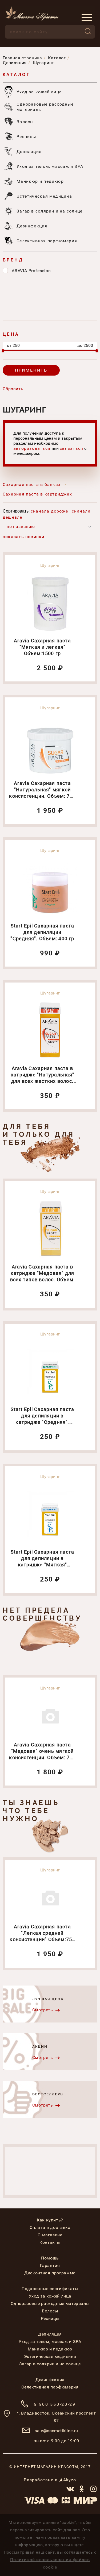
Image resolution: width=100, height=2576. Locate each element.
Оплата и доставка (50, 2227)
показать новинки (24, 537)
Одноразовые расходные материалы (50, 2304)
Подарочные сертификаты (50, 2289)
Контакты (50, 2242)
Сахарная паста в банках (32, 485)
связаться (71, 448)
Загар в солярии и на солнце (50, 2364)
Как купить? (50, 2220)
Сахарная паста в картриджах (37, 494)
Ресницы (50, 2318)
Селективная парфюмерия (50, 2387)
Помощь (50, 2258)
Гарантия (50, 2265)
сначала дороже (49, 511)
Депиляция (50, 2334)
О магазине (50, 2235)
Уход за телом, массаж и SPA (50, 2342)
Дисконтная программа (50, 2273)
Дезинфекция (50, 2380)
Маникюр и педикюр (50, 2349)
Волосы (50, 2311)
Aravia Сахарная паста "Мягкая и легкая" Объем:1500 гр (42, 647)
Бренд (13, 260)
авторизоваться (32, 448)
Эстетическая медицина (50, 2356)
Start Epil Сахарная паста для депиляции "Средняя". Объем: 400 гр (42, 932)
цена (11, 334)
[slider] (3, 351)
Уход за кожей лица (50, 2296)
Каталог (16, 75)
